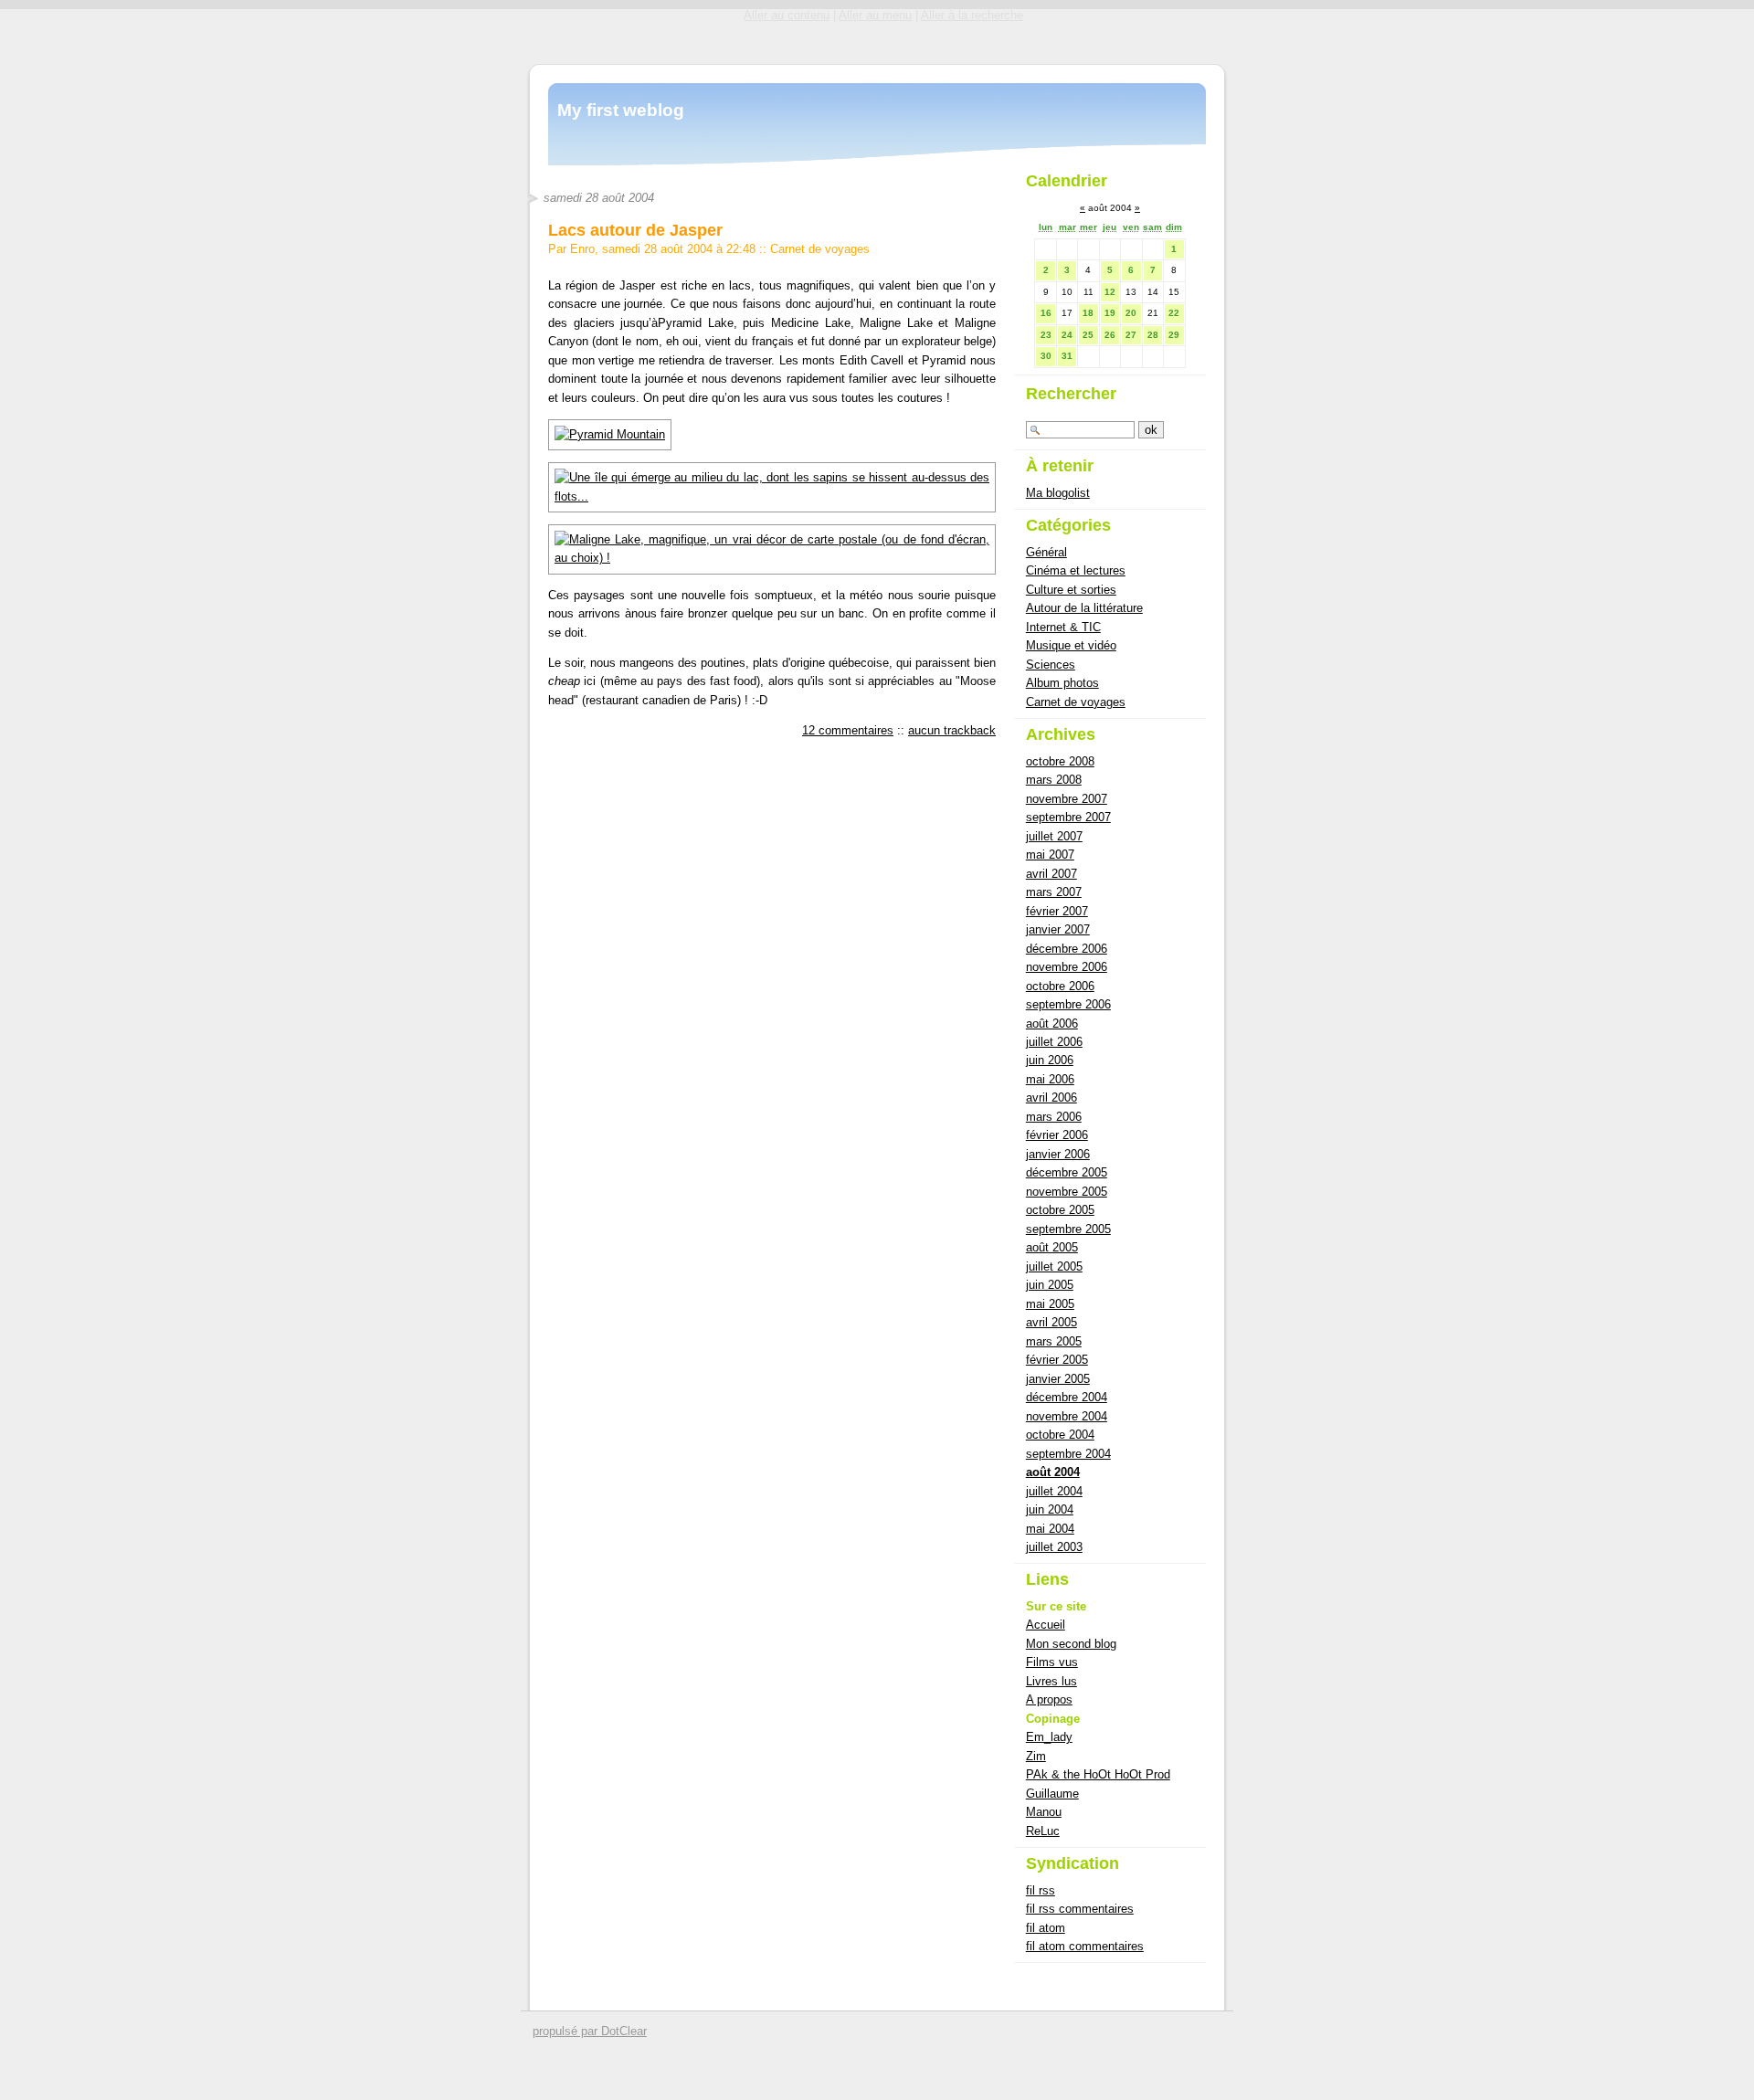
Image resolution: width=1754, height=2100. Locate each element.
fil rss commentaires (1080, 1909)
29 (1174, 335)
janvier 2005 (1058, 1379)
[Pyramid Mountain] (610, 434)
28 (1153, 335)
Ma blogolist (1058, 493)
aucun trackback (952, 730)
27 (1131, 335)
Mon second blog (1071, 1644)
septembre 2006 (1068, 1004)
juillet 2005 (1054, 1266)
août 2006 (1052, 1024)
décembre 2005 (1067, 1172)
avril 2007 (1051, 874)
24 (1067, 335)
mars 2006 (1054, 1117)
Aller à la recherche (972, 15)
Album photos (1062, 683)
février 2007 (1057, 911)
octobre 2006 (1060, 986)
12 (1110, 292)
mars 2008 (1054, 780)
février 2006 (1057, 1135)
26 (1110, 335)
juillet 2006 (1054, 1042)
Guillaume (1052, 1794)
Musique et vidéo (1071, 645)
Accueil (1046, 1625)
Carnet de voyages (820, 249)
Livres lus (1051, 1681)
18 (1088, 313)
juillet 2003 (1054, 1547)
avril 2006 (1051, 1097)
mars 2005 (1054, 1341)
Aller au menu (875, 15)
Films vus (1052, 1662)
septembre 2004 (1068, 1454)
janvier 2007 (1058, 929)
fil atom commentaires (1085, 1946)
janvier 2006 (1058, 1154)
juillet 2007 (1054, 836)
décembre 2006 (1067, 949)
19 (1110, 313)
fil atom (1046, 1928)
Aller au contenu (787, 15)
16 (1046, 313)
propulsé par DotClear (590, 2031)
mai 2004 (1050, 1529)
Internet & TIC (1063, 627)
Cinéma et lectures (1076, 570)
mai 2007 (1050, 855)
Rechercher (1071, 394)
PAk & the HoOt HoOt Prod (1098, 1774)
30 (1046, 356)
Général (1046, 552)
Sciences (1051, 665)
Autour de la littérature (1084, 608)
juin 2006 (1050, 1060)
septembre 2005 (1068, 1229)
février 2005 (1057, 1360)
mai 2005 (1050, 1304)
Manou (1044, 1812)
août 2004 (1053, 1472)
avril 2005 (1051, 1322)
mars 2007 (1054, 892)
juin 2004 (1050, 1509)
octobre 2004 (1060, 1435)
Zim (1036, 1756)
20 (1131, 313)
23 (1046, 335)
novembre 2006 (1067, 967)
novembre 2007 (1067, 799)
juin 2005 (1050, 1285)
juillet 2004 (1054, 1491)
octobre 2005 (1060, 1210)
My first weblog (621, 110)
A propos (1049, 1699)
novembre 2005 (1067, 1192)
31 (1067, 356)
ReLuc (1043, 1831)
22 (1174, 313)
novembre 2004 (1067, 1416)
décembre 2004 (1067, 1397)
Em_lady (1049, 1737)
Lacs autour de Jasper (635, 230)
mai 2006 (1050, 1079)
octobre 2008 (1060, 761)
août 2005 (1052, 1247)
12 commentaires (848, 730)
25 (1088, 335)
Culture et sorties (1071, 590)
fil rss (1041, 1890)
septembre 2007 (1068, 817)
